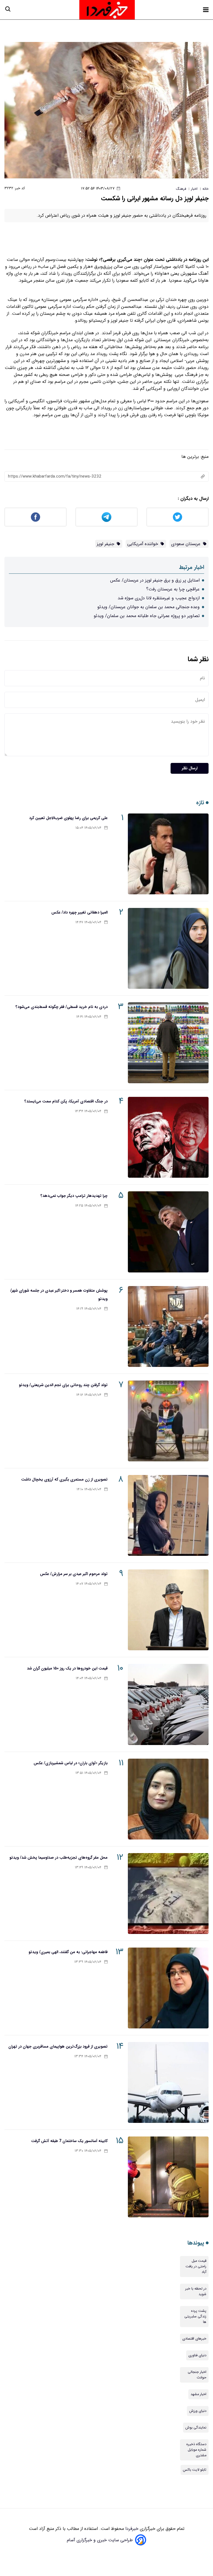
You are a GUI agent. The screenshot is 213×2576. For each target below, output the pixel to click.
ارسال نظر (190, 768)
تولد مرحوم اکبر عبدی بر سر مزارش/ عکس (74, 1574)
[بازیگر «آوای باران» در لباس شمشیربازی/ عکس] (168, 1799)
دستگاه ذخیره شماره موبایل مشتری (196, 2450)
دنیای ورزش (198, 2411)
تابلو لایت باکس (195, 2470)
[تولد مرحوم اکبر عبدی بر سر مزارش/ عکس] (168, 1610)
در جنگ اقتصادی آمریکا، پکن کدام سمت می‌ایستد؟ (66, 1101)
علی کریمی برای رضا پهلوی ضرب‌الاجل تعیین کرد (68, 818)
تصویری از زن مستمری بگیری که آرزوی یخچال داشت (64, 1479)
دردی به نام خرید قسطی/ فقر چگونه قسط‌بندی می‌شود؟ (62, 1007)
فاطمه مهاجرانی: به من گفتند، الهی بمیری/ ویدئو (68, 1952)
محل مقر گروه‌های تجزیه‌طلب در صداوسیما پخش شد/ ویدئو (59, 1858)
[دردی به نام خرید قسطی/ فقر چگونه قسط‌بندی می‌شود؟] (168, 1043)
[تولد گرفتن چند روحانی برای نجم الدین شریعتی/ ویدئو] (168, 1421)
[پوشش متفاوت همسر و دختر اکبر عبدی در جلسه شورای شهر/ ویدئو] (168, 1326)
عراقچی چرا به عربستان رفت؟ (173, 589)
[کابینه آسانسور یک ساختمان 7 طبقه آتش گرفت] (168, 2177)
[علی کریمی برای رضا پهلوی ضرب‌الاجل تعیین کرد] (168, 854)
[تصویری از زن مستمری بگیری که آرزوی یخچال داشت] (168, 1515)
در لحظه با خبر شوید (196, 2292)
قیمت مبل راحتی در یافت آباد (196, 2267)
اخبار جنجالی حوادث (197, 2375)
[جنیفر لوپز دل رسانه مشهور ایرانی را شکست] (106, 110)
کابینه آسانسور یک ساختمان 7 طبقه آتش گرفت (69, 2141)
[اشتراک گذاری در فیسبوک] (35, 517)
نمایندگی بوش (196, 2428)
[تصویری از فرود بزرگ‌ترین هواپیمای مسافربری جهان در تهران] (168, 2082)
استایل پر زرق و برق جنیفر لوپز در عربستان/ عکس (155, 580)
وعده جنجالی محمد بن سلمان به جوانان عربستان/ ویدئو (149, 607)
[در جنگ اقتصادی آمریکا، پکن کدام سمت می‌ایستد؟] (168, 1137)
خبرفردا (131, 2529)
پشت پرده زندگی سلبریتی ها (195, 2317)
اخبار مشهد (198, 2394)
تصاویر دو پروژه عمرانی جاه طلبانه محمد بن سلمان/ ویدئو (147, 616)
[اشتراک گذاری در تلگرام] (106, 517)
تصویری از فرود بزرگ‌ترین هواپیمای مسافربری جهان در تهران (58, 2046)
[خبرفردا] (107, 10)
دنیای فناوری (197, 2355)
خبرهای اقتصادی (194, 2339)
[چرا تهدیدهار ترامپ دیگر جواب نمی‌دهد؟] (168, 1232)
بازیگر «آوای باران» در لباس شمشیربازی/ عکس (71, 1763)
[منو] (206, 10)
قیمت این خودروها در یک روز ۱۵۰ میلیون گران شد (67, 1668)
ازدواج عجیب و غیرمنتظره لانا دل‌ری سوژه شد (159, 598)
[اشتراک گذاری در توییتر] (177, 517)
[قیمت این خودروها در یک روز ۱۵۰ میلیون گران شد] (168, 1704)
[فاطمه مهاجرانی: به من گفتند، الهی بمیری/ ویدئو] (168, 1988)
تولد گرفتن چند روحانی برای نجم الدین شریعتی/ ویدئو (63, 1385)
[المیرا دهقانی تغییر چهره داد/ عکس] (168, 948)
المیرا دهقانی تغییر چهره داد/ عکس (79, 912)
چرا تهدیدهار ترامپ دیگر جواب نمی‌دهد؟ (74, 1196)
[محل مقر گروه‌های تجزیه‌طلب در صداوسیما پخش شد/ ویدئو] (168, 1894)
